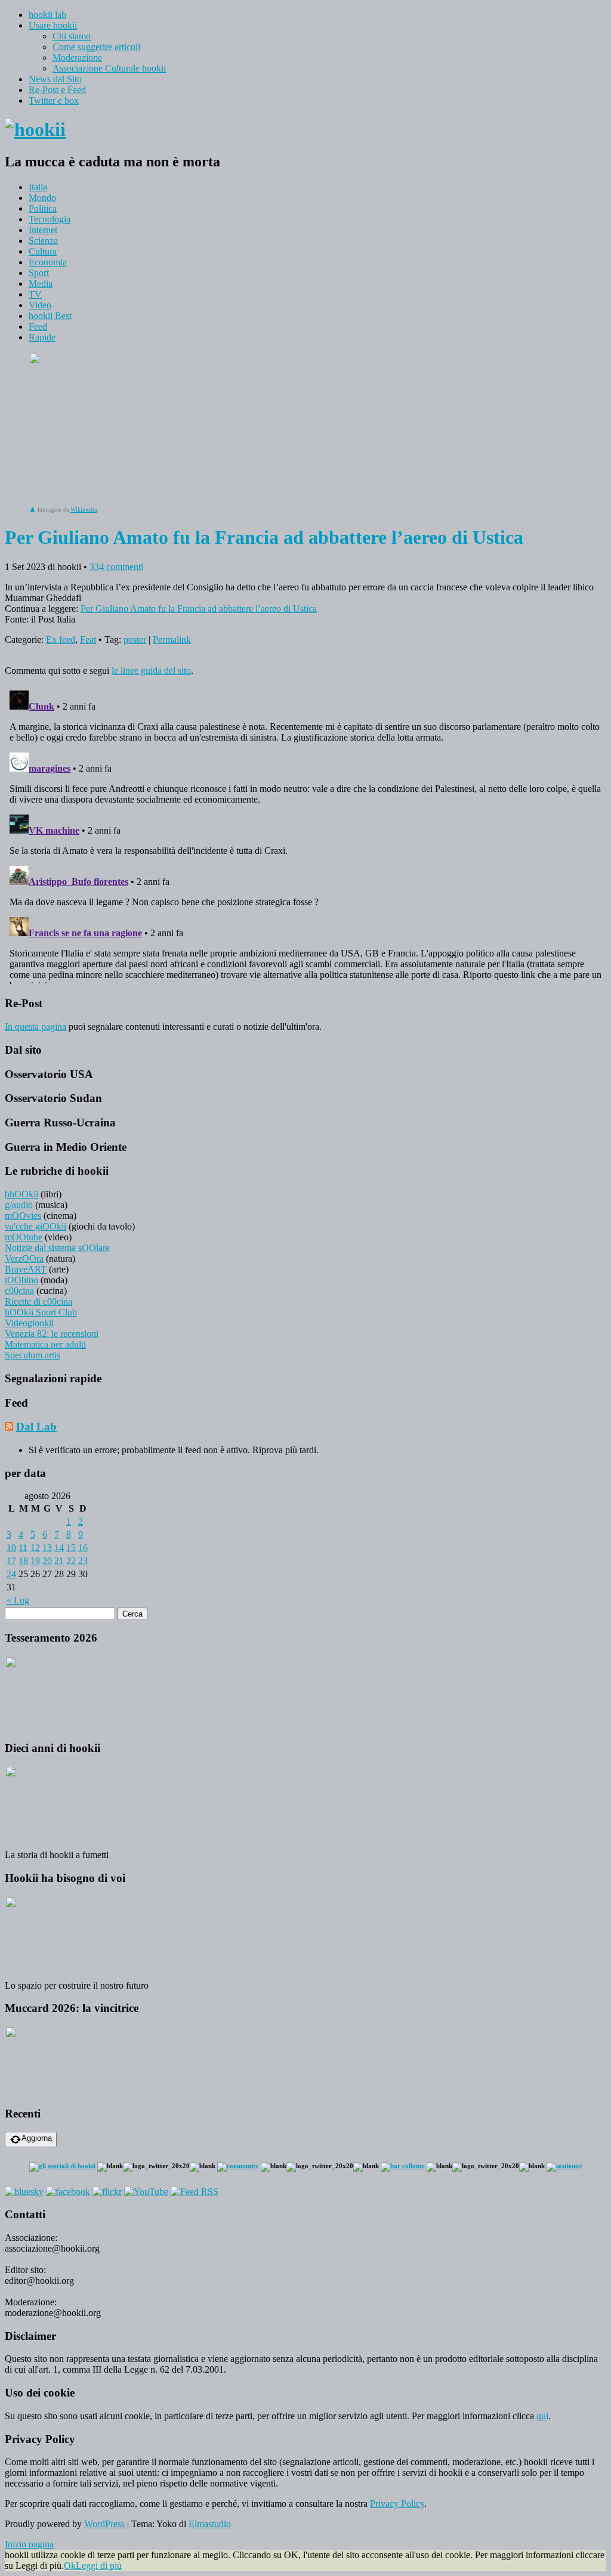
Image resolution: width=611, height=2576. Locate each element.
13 (47, 1548)
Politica (43, 208)
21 (59, 1561)
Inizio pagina (29, 2544)
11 (23, 1548)
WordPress (104, 2524)
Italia (38, 187)
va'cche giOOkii (36, 1226)
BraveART (26, 1269)
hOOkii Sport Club (41, 1312)
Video (40, 305)
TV (35, 294)
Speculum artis (33, 1355)
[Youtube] (146, 2192)
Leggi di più (99, 2566)
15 (71, 1548)
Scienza (43, 241)
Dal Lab (36, 1427)
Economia (48, 262)
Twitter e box (54, 100)
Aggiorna (37, 2138)
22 (71, 1561)
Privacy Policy (397, 2504)
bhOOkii (21, 1194)
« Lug (18, 1600)
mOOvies (23, 1216)
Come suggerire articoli (96, 47)
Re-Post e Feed (57, 90)
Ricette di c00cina (38, 1301)
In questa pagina (36, 1027)
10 (11, 1548)
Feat (88, 640)
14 (59, 1548)
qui (542, 2416)
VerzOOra (24, 1258)
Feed (38, 326)
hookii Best (50, 316)
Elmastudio (210, 2524)
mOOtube (24, 1237)
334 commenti (116, 567)
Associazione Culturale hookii (109, 68)
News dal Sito (55, 79)
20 (47, 1561)
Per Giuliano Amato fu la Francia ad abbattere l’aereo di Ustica (199, 609)
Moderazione (77, 58)
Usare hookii (53, 25)
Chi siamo (72, 36)
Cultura (43, 251)
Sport (39, 273)
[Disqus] (305, 835)
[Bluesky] (24, 2192)
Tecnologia (50, 219)
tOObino (21, 1280)
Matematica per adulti (45, 1344)
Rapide (42, 337)
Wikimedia (84, 510)
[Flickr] (107, 2192)
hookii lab (47, 15)
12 (35, 1548)
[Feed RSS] (195, 2192)
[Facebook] (68, 2192)
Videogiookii (29, 1323)
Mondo (42, 198)
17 (11, 1561)
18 (23, 1561)
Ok (70, 2566)
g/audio (19, 1205)
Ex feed (61, 640)
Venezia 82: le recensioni (52, 1334)
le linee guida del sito (151, 671)
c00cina (19, 1291)
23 (83, 1561)
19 (35, 1561)
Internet (43, 230)
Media (41, 284)
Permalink (172, 640)
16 (83, 1548)
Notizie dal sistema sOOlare (57, 1248)
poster (135, 640)
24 (11, 1574)
